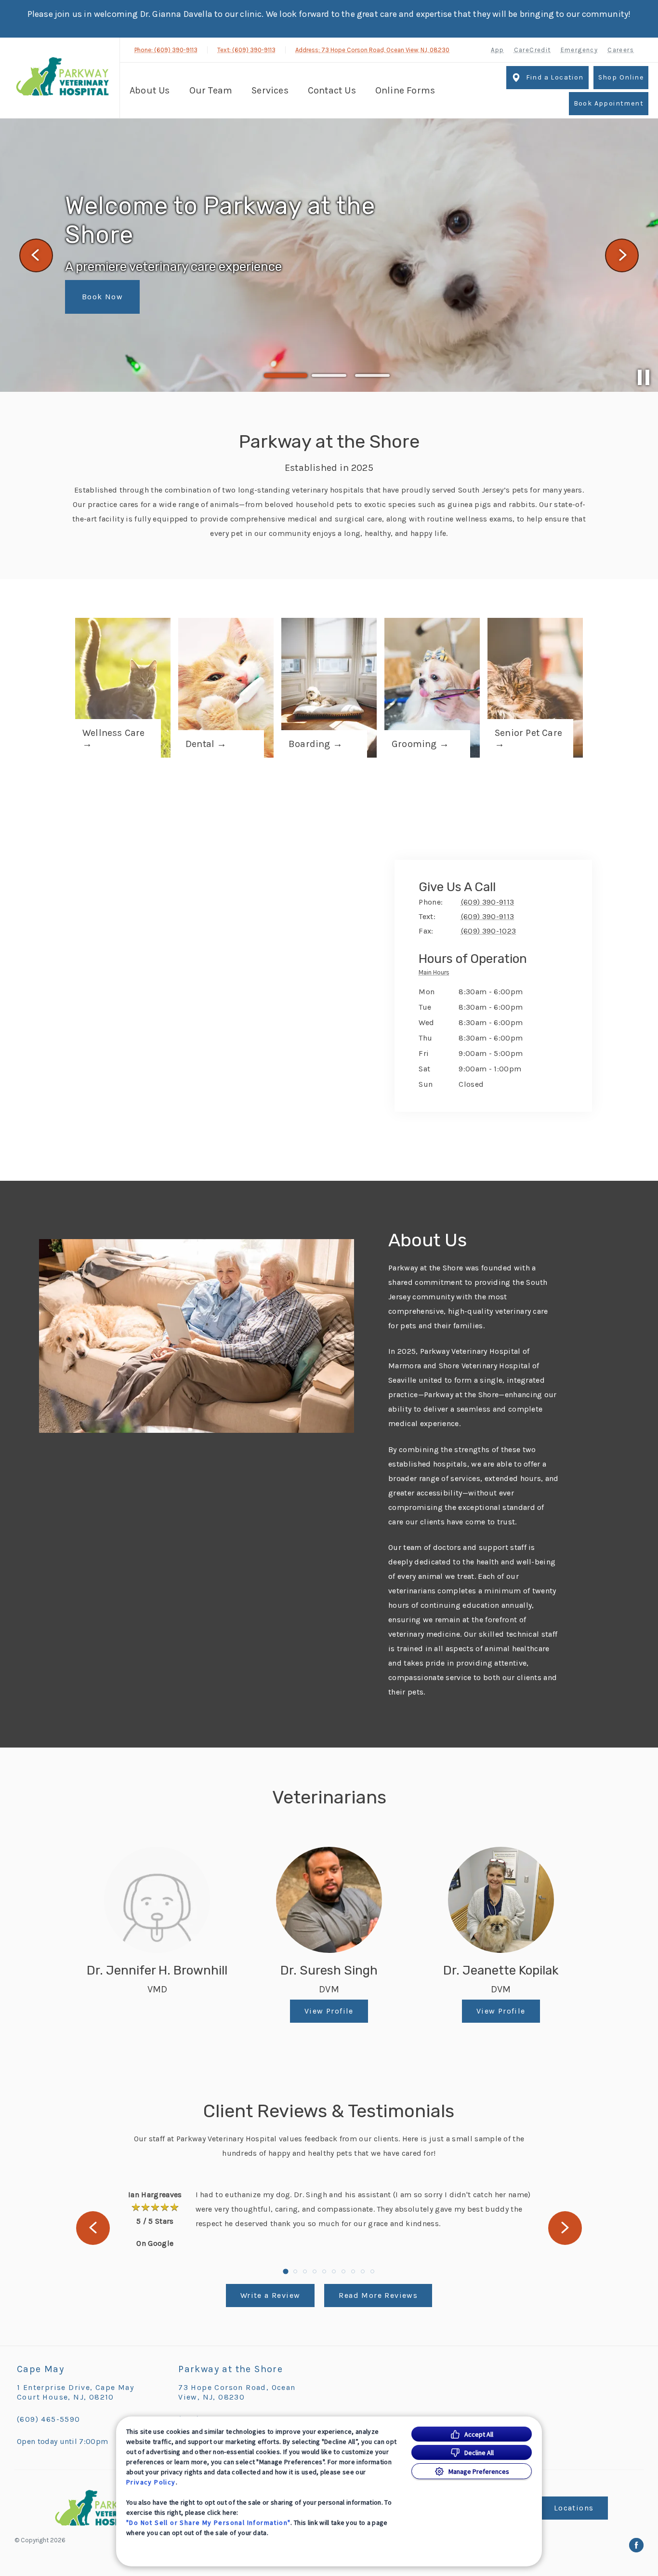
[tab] (436, 974)
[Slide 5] (324, 2271)
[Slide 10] (372, 2271)
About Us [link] (150, 90)
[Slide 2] (329, 376)
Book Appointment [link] (609, 103)
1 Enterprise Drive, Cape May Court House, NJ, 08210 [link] (75, 2392)
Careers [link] (621, 50)
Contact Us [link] (332, 90)
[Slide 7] (343, 2271)
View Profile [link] (329, 2011)
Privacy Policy (151, 2482)
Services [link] (270, 90)
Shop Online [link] (621, 77)
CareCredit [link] (533, 50)
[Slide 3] (372, 375)
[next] (622, 255)
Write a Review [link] (270, 2295)
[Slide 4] (315, 2271)
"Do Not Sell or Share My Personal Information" (208, 2523)
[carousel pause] (644, 377)
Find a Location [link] (555, 77)
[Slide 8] (353, 2271)
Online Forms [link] (405, 90)
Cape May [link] (40, 2369)
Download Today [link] (115, 295)
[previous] (36, 255)
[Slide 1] (286, 375)
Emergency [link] (579, 50)
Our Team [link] (211, 90)
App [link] (497, 50)
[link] (62, 77)
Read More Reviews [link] (378, 2295)
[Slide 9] (363, 2271)
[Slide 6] (334, 2271)
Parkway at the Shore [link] (230, 2369)
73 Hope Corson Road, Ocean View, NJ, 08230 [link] (237, 2392)
